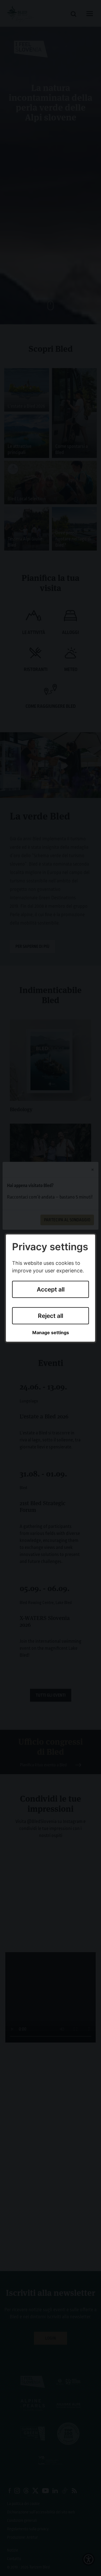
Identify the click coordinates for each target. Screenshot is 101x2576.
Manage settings (51, 1333)
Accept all (51, 1289)
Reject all (50, 1316)
